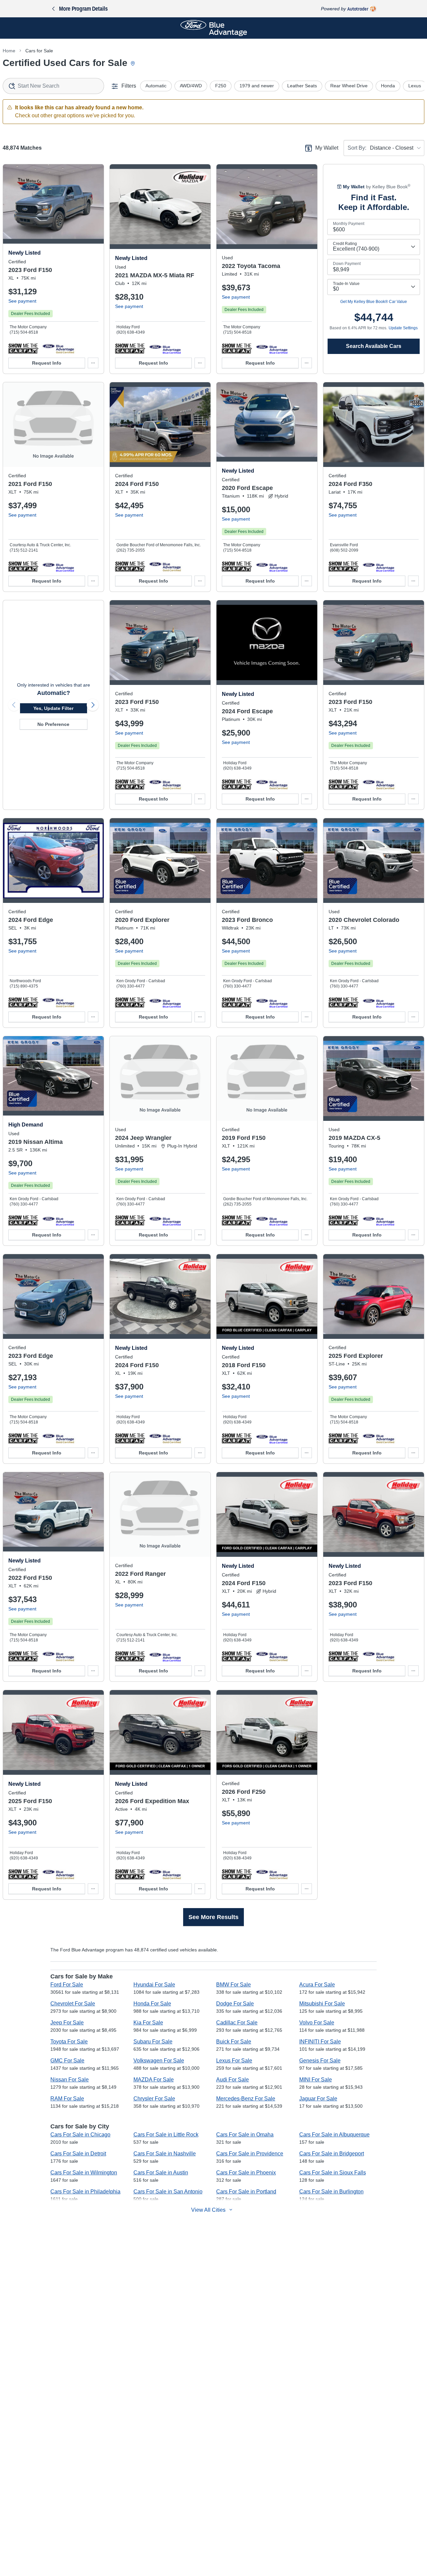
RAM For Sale (67, 2099)
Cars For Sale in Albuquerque (334, 2135)
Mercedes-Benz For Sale (246, 2099)
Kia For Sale (148, 2023)
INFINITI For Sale (320, 2042)
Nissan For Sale (70, 2080)
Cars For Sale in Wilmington (84, 2173)
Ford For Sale (67, 1985)
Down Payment (347, 264)
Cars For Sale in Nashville (165, 2154)
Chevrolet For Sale (73, 2004)
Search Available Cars (374, 346)
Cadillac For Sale (237, 2023)
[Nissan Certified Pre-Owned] (58, 1220)
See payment (22, 301)
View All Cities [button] (208, 2210)
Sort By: (357, 148)
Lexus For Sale (234, 2061)
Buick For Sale (234, 2042)
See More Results (213, 1917)
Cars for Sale (39, 51)
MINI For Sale (316, 2080)
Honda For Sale (152, 2004)
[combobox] (53, 86)
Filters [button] (129, 86)
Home (9, 51)
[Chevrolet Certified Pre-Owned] (378, 1002)
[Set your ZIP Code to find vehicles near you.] (133, 64)
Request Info (47, 363)
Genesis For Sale (320, 2061)
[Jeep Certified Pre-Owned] (165, 1220)
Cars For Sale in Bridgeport (332, 2154)
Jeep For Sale (67, 2023)
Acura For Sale (317, 1985)
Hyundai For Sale (154, 1985)
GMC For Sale (67, 2061)
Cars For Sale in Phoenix (246, 2173)
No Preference (53, 724)
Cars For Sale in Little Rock (166, 2135)
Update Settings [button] (403, 328)
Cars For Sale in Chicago (80, 2135)
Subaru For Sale (153, 2042)
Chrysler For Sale (154, 2099)
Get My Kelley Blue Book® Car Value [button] (374, 302)
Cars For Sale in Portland (246, 2192)
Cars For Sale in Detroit (78, 2154)
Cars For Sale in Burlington (331, 2192)
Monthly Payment (349, 224)
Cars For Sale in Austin (161, 2173)
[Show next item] (93, 705)
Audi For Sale (233, 2080)
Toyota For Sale (69, 2042)
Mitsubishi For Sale (322, 2004)
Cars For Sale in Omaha (245, 2135)
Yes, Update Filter (53, 708)
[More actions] (93, 363)
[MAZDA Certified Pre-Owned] (165, 348)
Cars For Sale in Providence (250, 2154)
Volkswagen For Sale (159, 2061)
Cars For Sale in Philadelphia (85, 2192)
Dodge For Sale (235, 2004)
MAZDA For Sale (154, 2080)
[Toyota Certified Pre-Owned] (272, 348)
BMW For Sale (234, 1985)
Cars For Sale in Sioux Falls (333, 2173)
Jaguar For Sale (318, 2099)
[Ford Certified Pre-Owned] (58, 348)
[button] (23, 348)
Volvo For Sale (317, 2023)
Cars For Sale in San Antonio (168, 2192)
